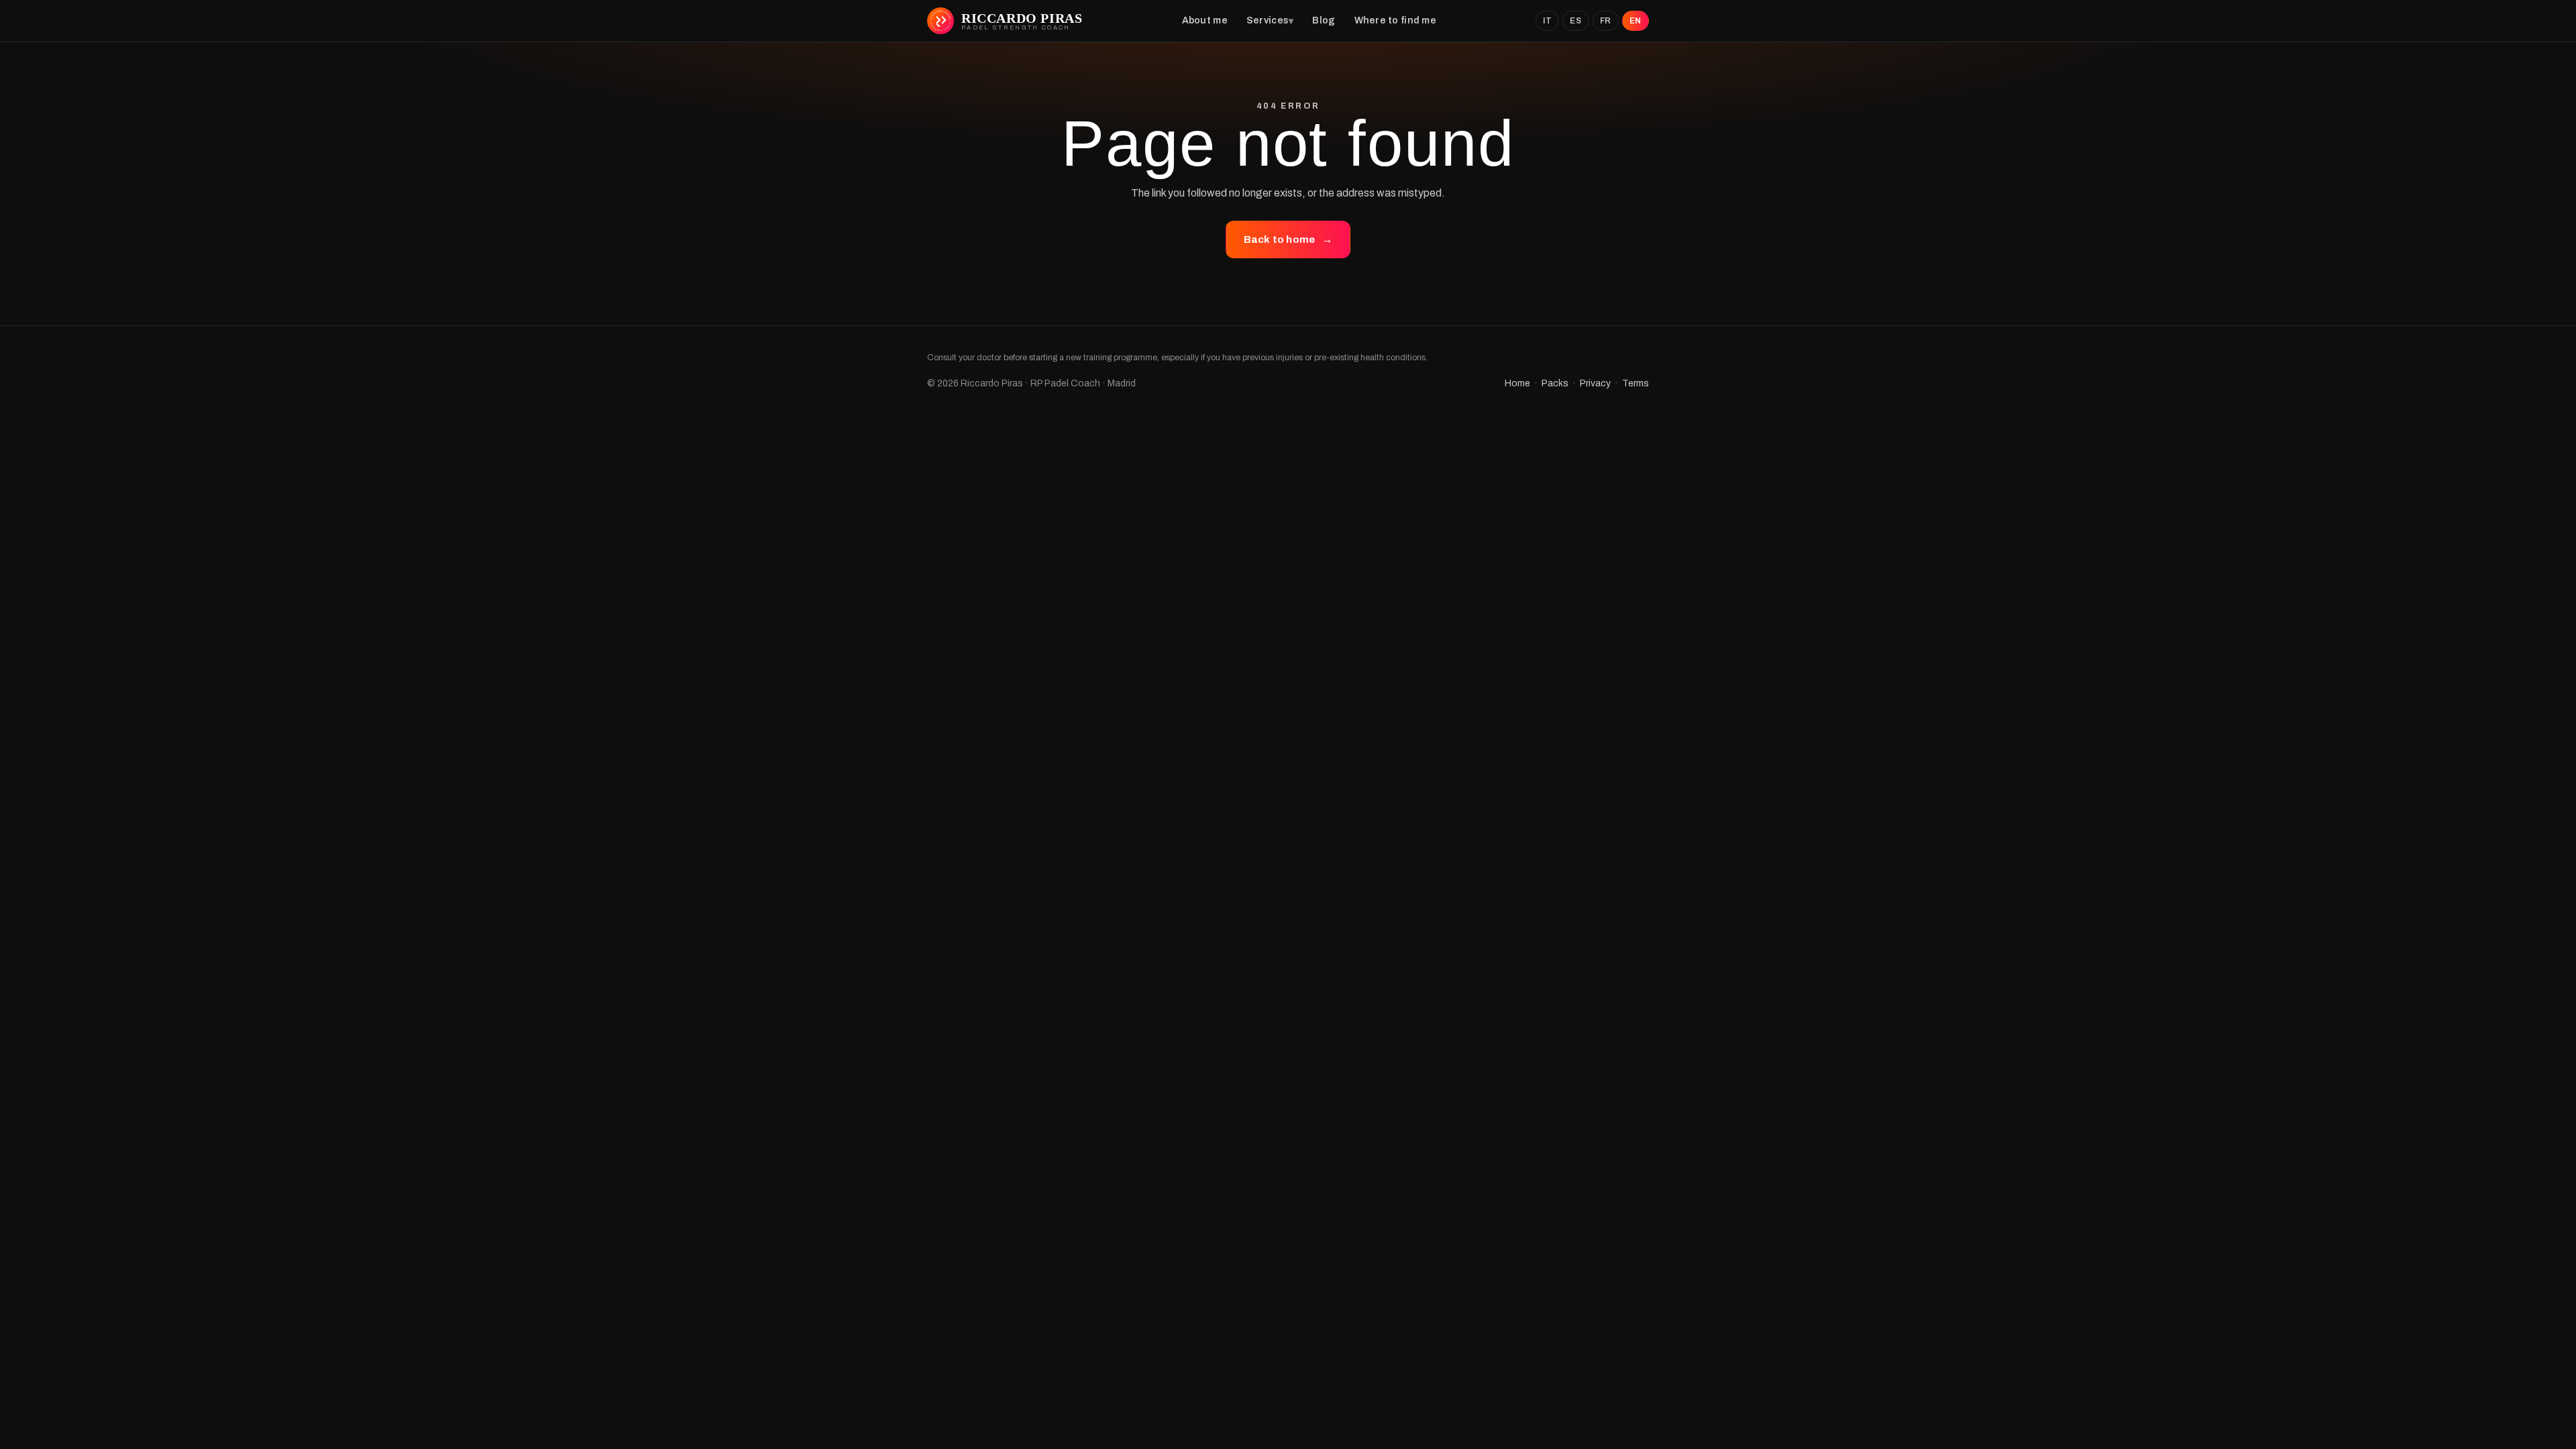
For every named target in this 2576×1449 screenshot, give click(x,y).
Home (1517, 383)
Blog (1324, 20)
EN (1635, 21)
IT (1547, 21)
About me (1205, 20)
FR (1606, 21)
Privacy (1595, 383)
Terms (1635, 383)
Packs (1555, 383)
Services (1268, 20)
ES (1575, 21)
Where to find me (1395, 20)
